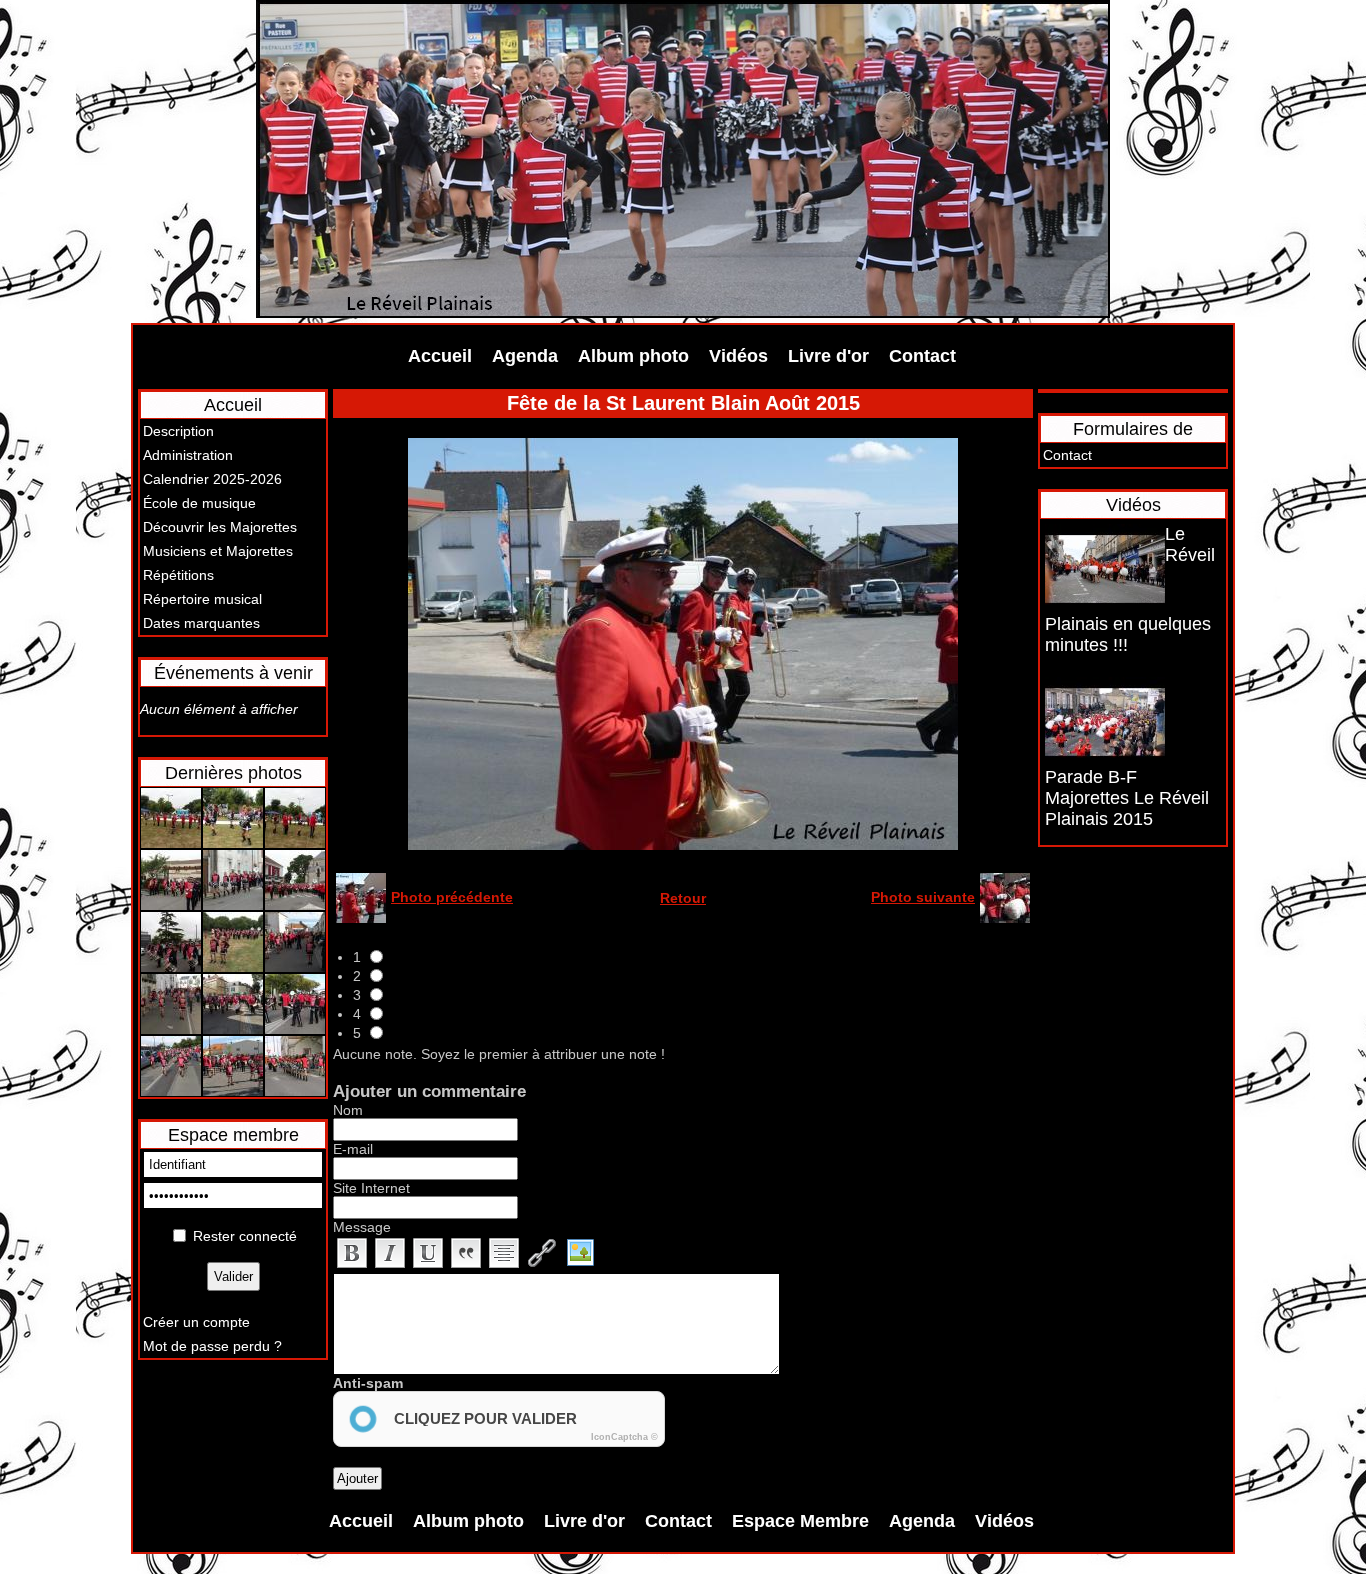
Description (178, 431)
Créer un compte (196, 1322)
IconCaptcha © (624, 1437)
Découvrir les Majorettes (220, 527)
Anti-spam (368, 1383)
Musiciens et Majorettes (218, 551)
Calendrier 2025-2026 (212, 479)
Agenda (525, 356)
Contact (922, 356)
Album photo (633, 356)
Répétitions (178, 575)
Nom (348, 1110)
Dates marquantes (201, 623)
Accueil (440, 356)
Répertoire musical (202, 599)
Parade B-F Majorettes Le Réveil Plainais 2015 (1127, 798)
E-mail (353, 1149)
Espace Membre (800, 1521)
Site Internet (371, 1188)
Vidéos (738, 356)
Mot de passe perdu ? (212, 1346)
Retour (683, 898)
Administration (188, 455)
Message (362, 1227)
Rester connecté (245, 1236)
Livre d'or (828, 356)
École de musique (199, 503)
